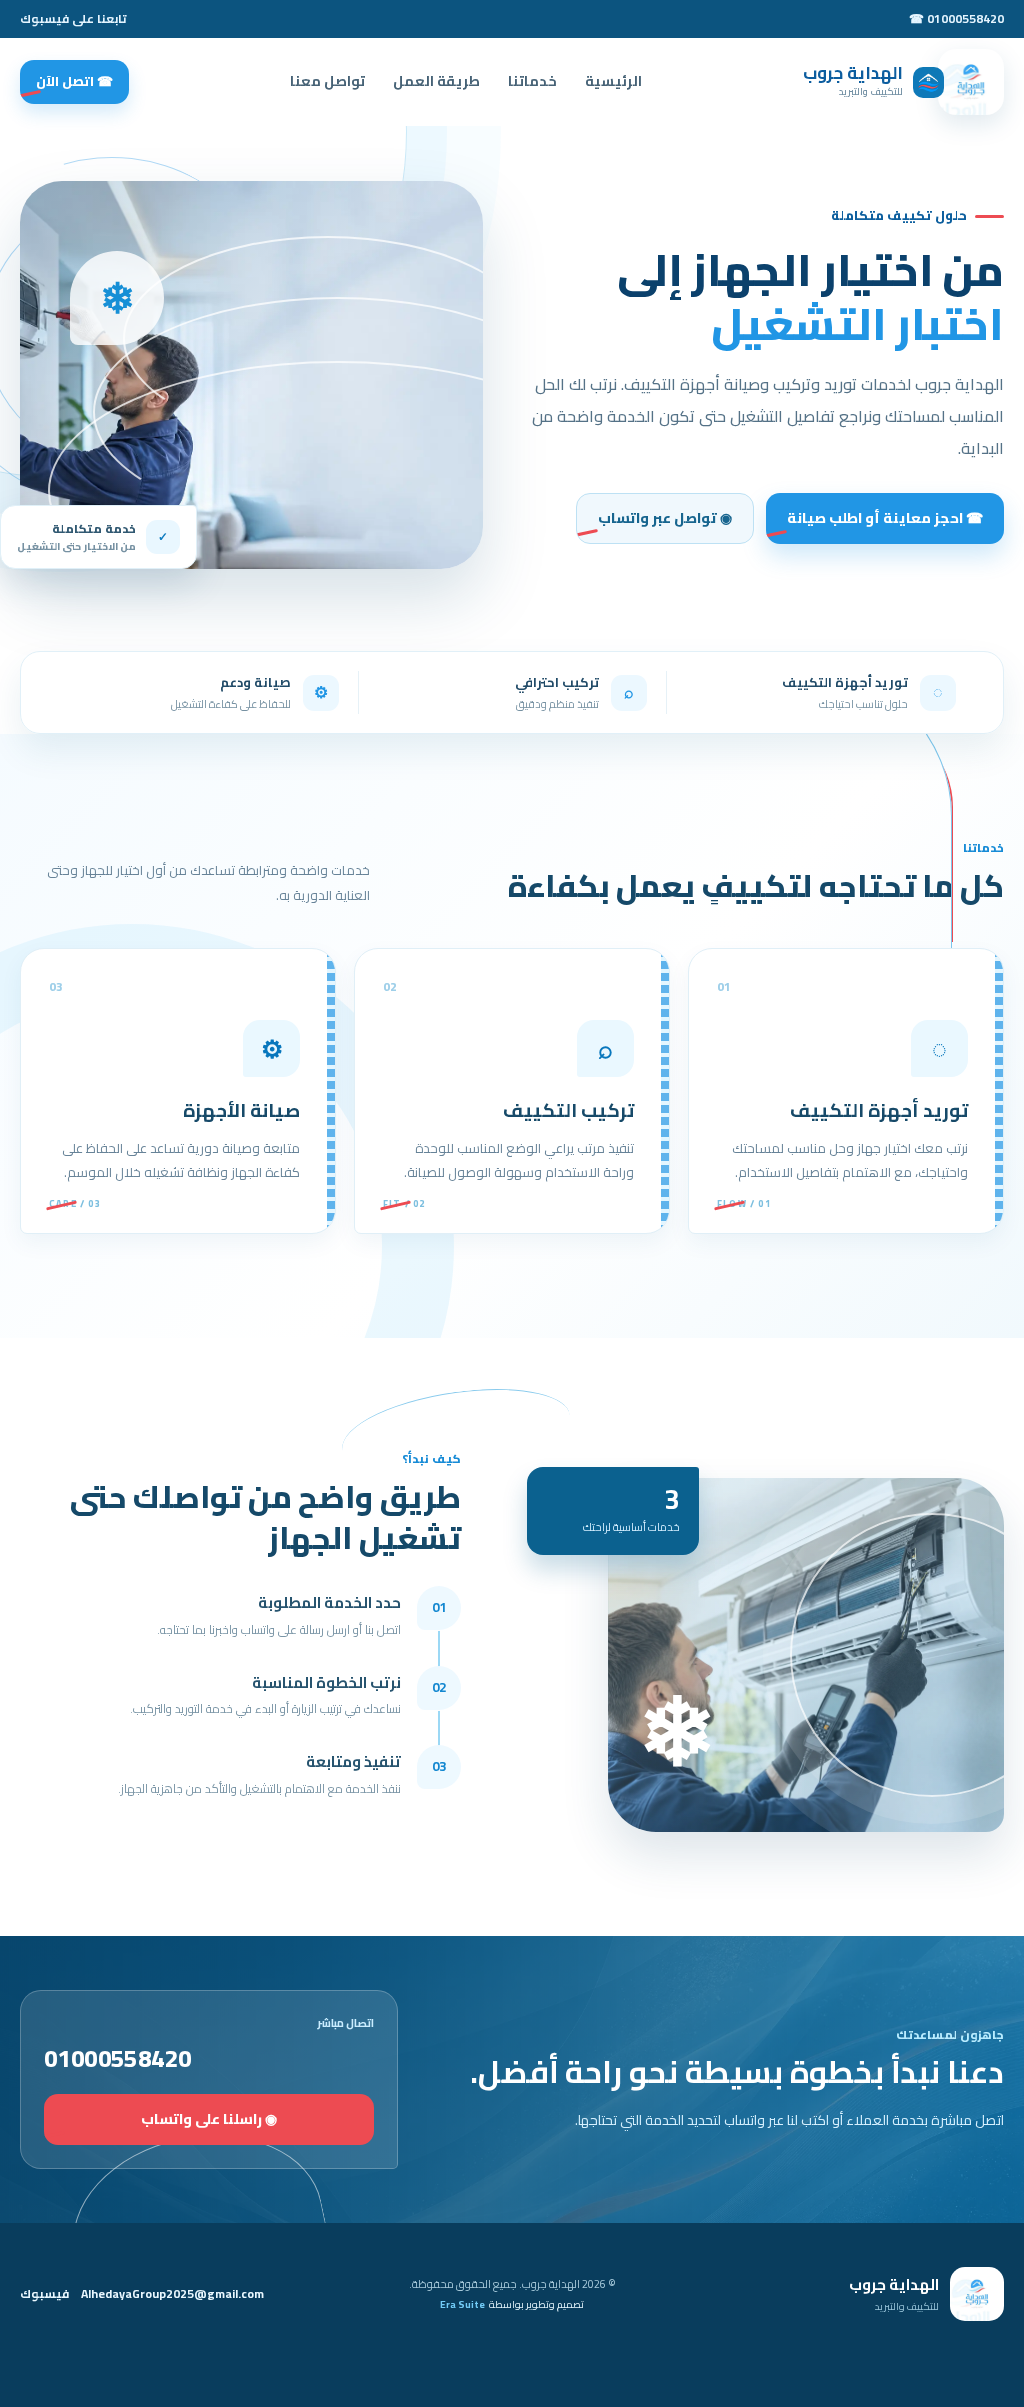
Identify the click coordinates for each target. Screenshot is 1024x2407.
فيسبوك (44, 2294)
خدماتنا (532, 81)
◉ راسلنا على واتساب (209, 2119)
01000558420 (117, 2059)
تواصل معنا (327, 81)
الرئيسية (613, 81)
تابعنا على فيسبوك (73, 19)
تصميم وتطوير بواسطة (512, 2305)
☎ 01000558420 (956, 19)
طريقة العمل (436, 81)
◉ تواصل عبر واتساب (665, 518)
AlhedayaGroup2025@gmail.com (172, 2294)
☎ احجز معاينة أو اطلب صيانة (885, 518)
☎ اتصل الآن (74, 81)
